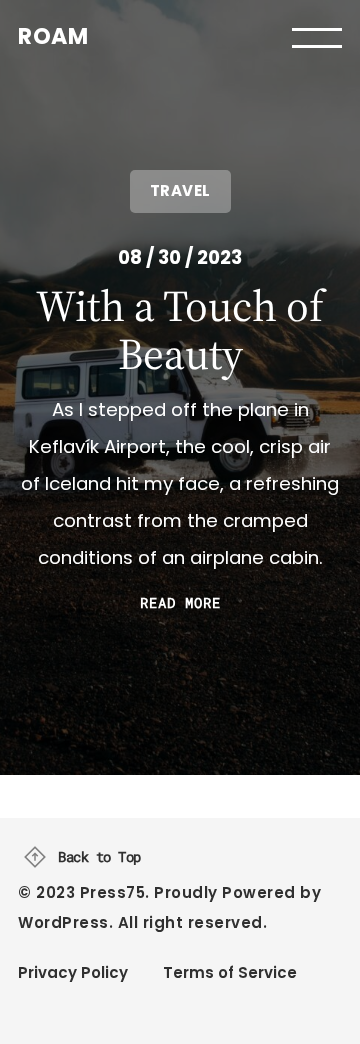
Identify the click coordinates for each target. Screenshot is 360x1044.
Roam (53, 36)
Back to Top (99, 857)
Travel (180, 190)
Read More (180, 603)
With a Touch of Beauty (180, 331)
